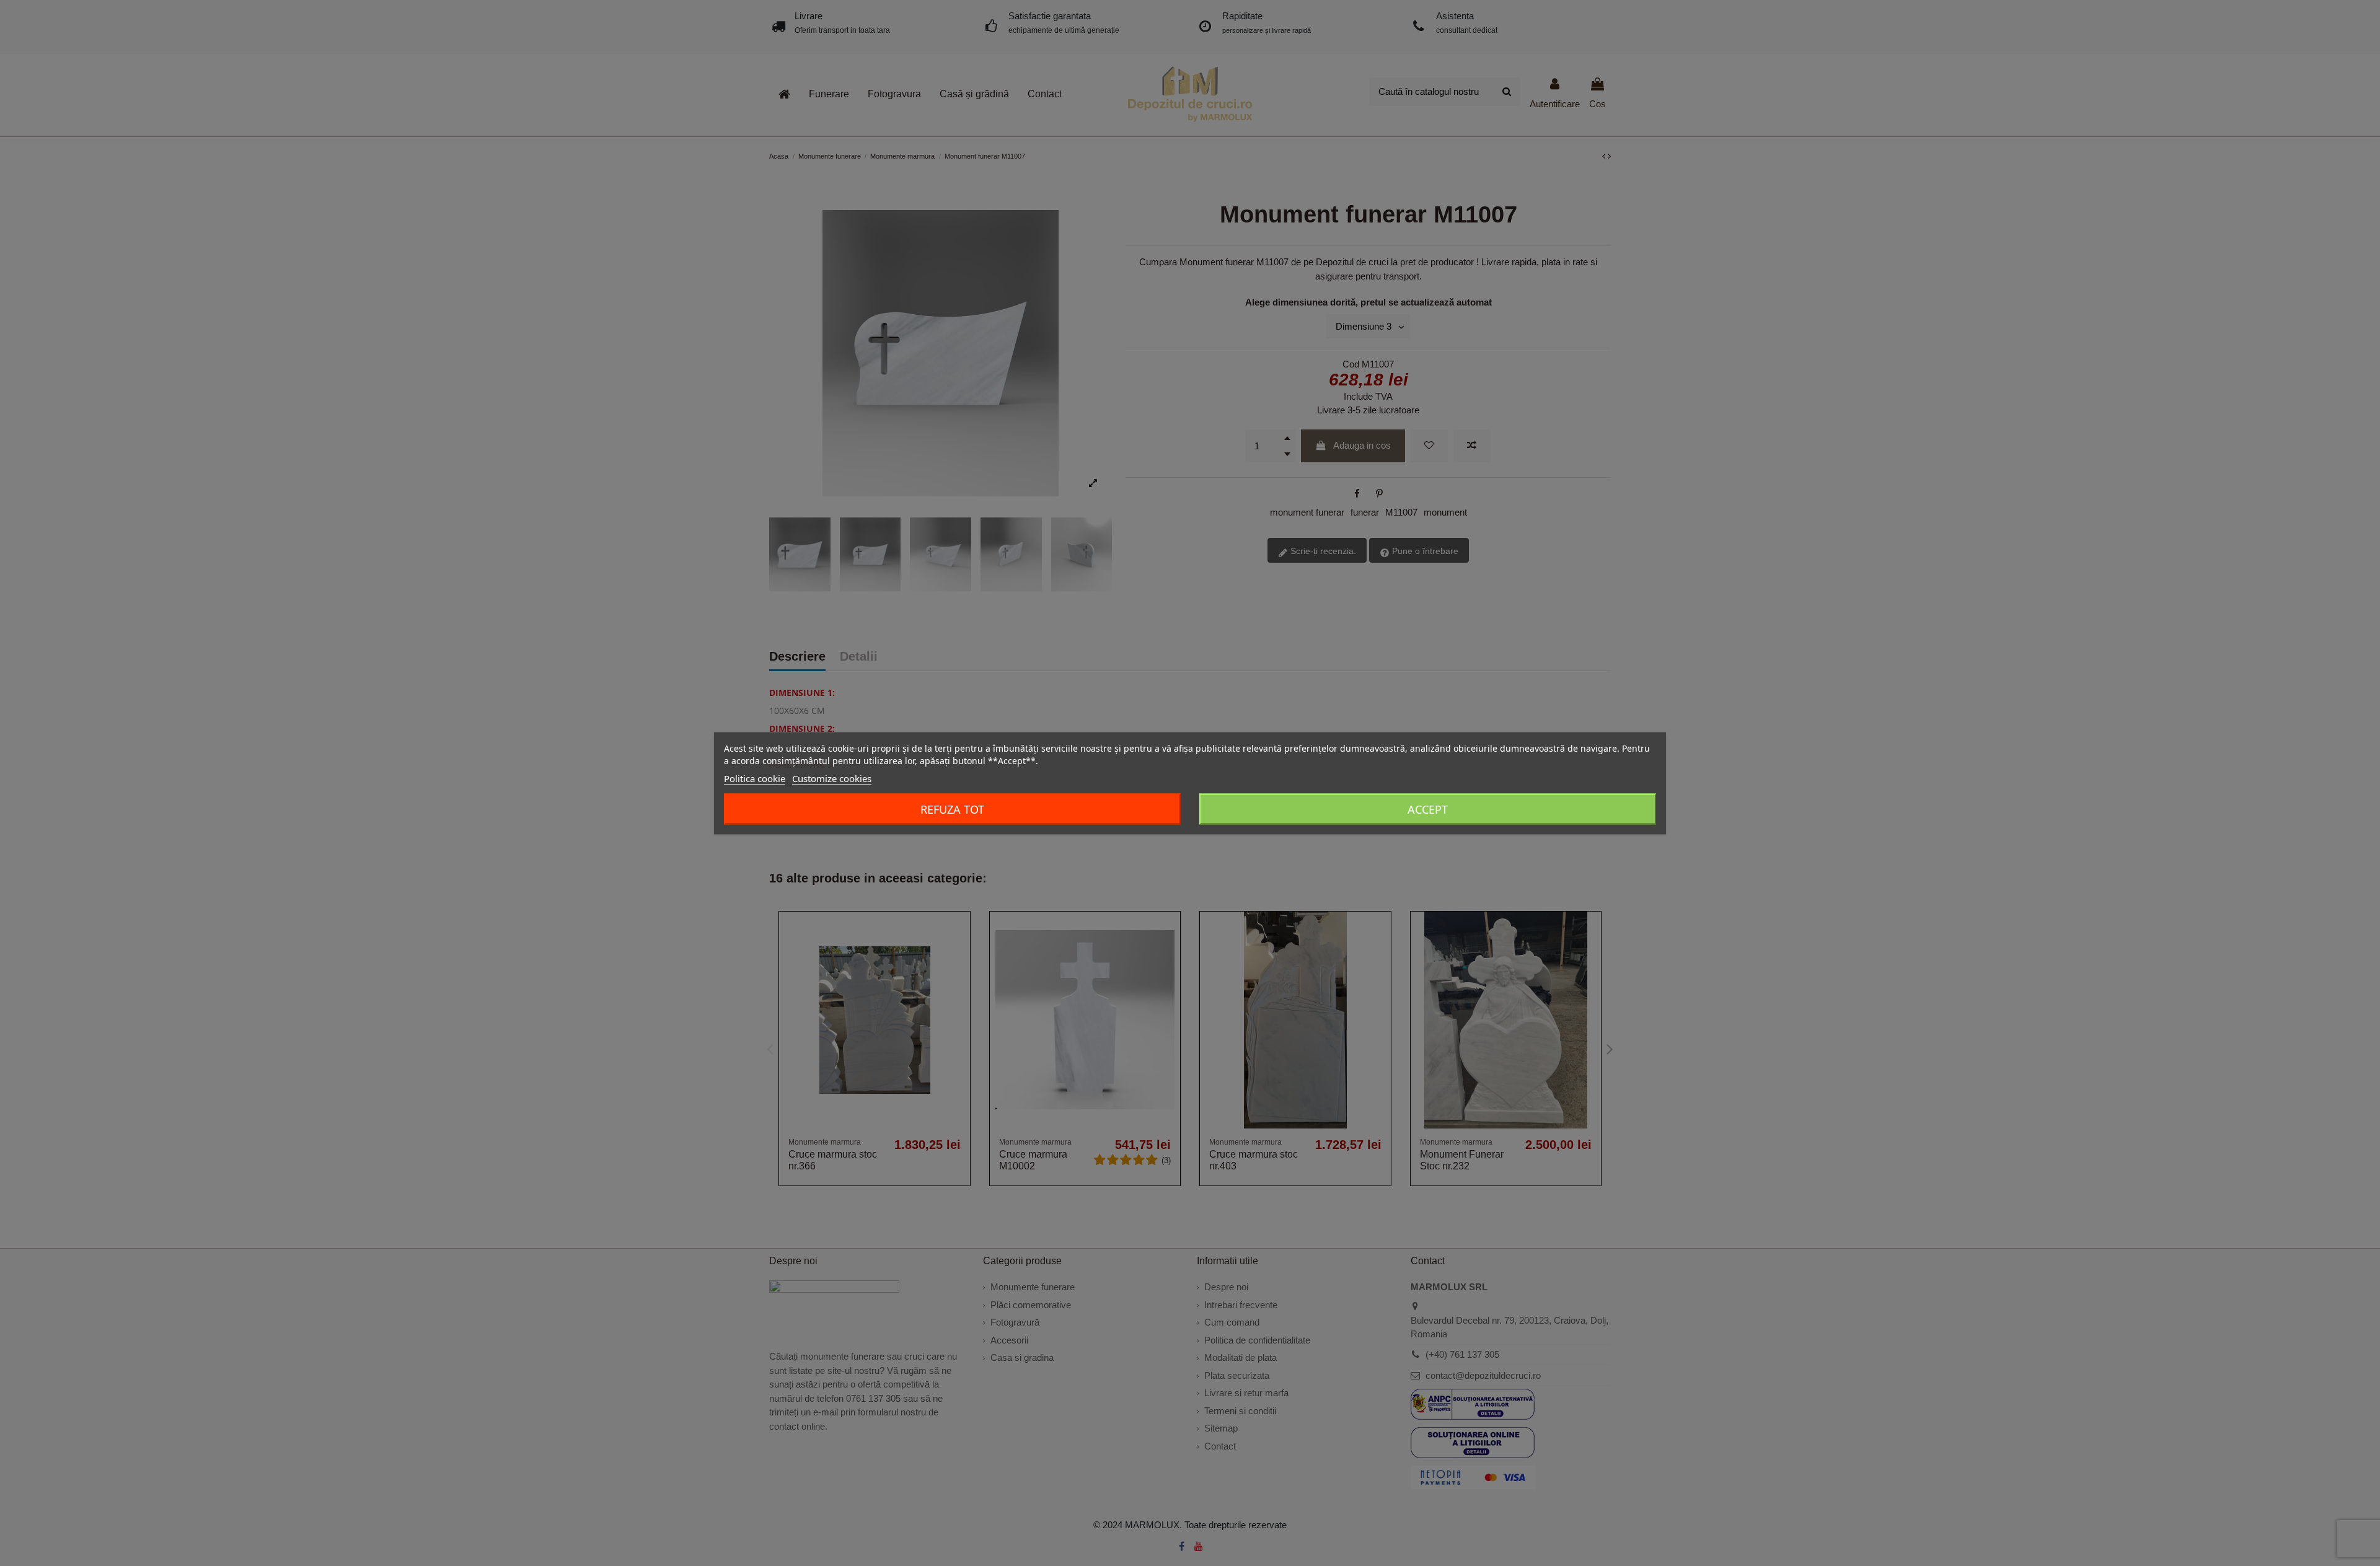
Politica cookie (755, 778)
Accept (1428, 809)
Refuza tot (952, 809)
